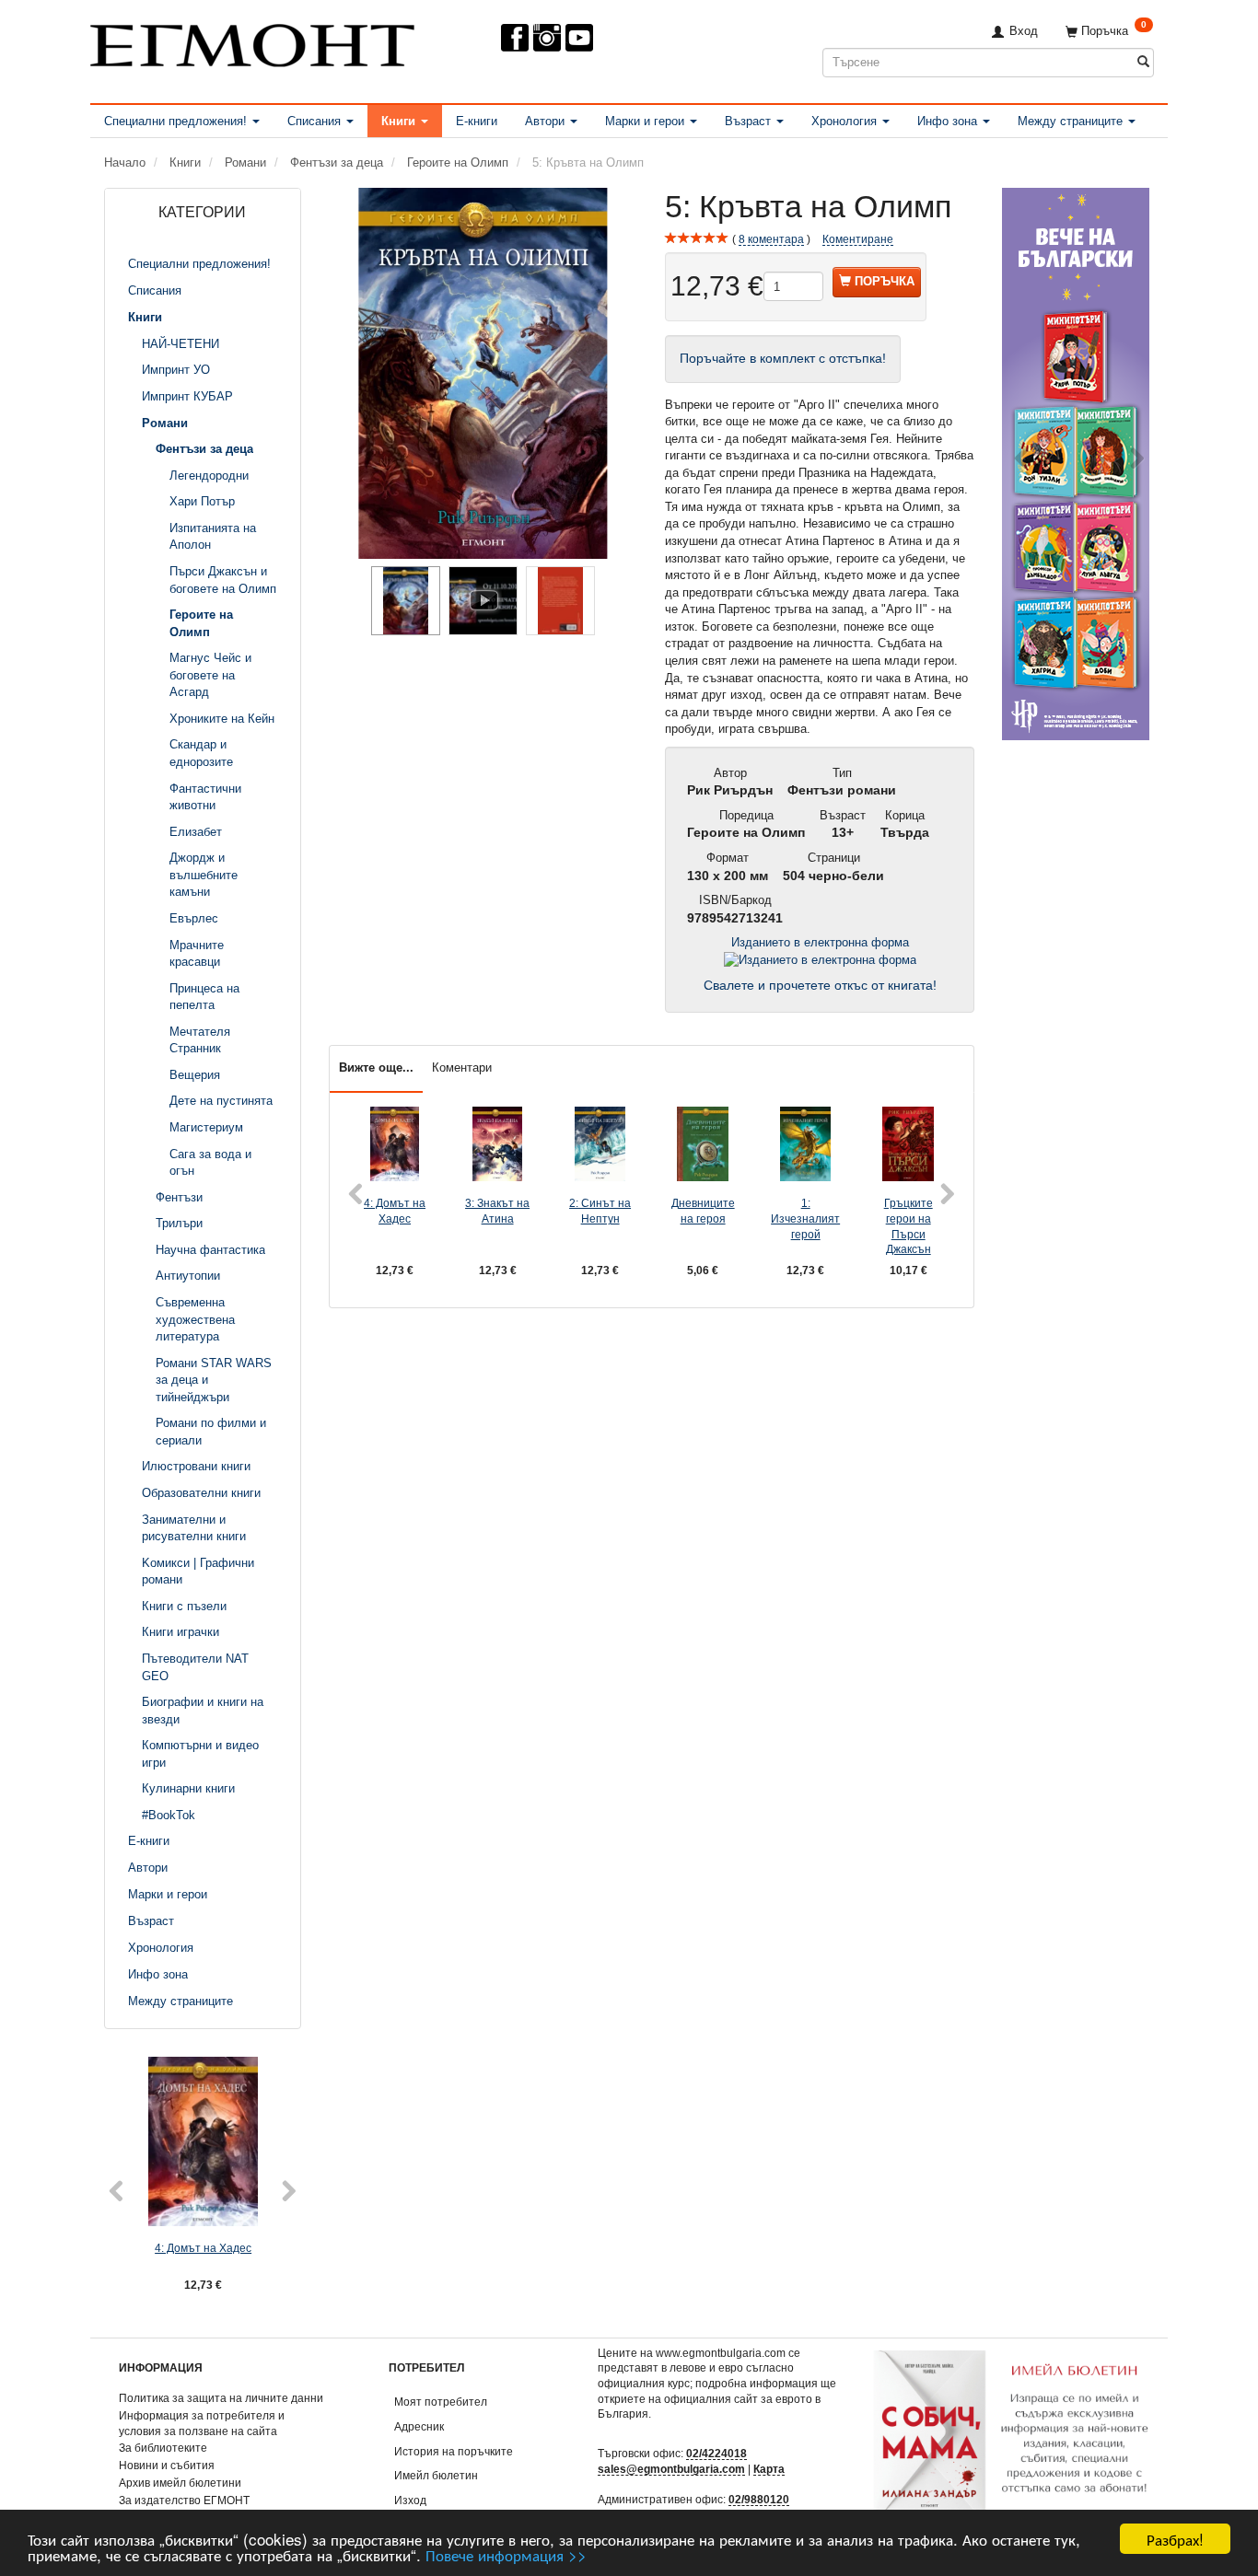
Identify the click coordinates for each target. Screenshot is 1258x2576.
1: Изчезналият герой (805, 1218)
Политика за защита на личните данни (221, 2398)
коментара (771, 239)
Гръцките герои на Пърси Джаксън (909, 1226)
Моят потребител (441, 2402)
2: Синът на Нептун (600, 1211)
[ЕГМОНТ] (252, 42)
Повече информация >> (506, 2554)
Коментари (462, 1068)
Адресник (419, 2426)
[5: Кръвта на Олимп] (483, 373)
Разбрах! (1175, 2539)
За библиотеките (163, 2448)
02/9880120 (759, 2499)
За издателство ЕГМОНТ (184, 2500)
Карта (769, 2469)
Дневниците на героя (703, 1211)
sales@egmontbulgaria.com (671, 2469)
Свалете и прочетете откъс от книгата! (820, 986)
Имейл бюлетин (436, 2475)
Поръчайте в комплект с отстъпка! (783, 359)
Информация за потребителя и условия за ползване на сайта (202, 2423)
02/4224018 (716, 2453)
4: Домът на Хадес (203, 2248)
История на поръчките (454, 2451)
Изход (410, 2500)
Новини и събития (167, 2465)
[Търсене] (1143, 62)
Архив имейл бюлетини (180, 2483)
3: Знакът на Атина (497, 1211)
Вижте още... (376, 1068)
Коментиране (858, 239)
